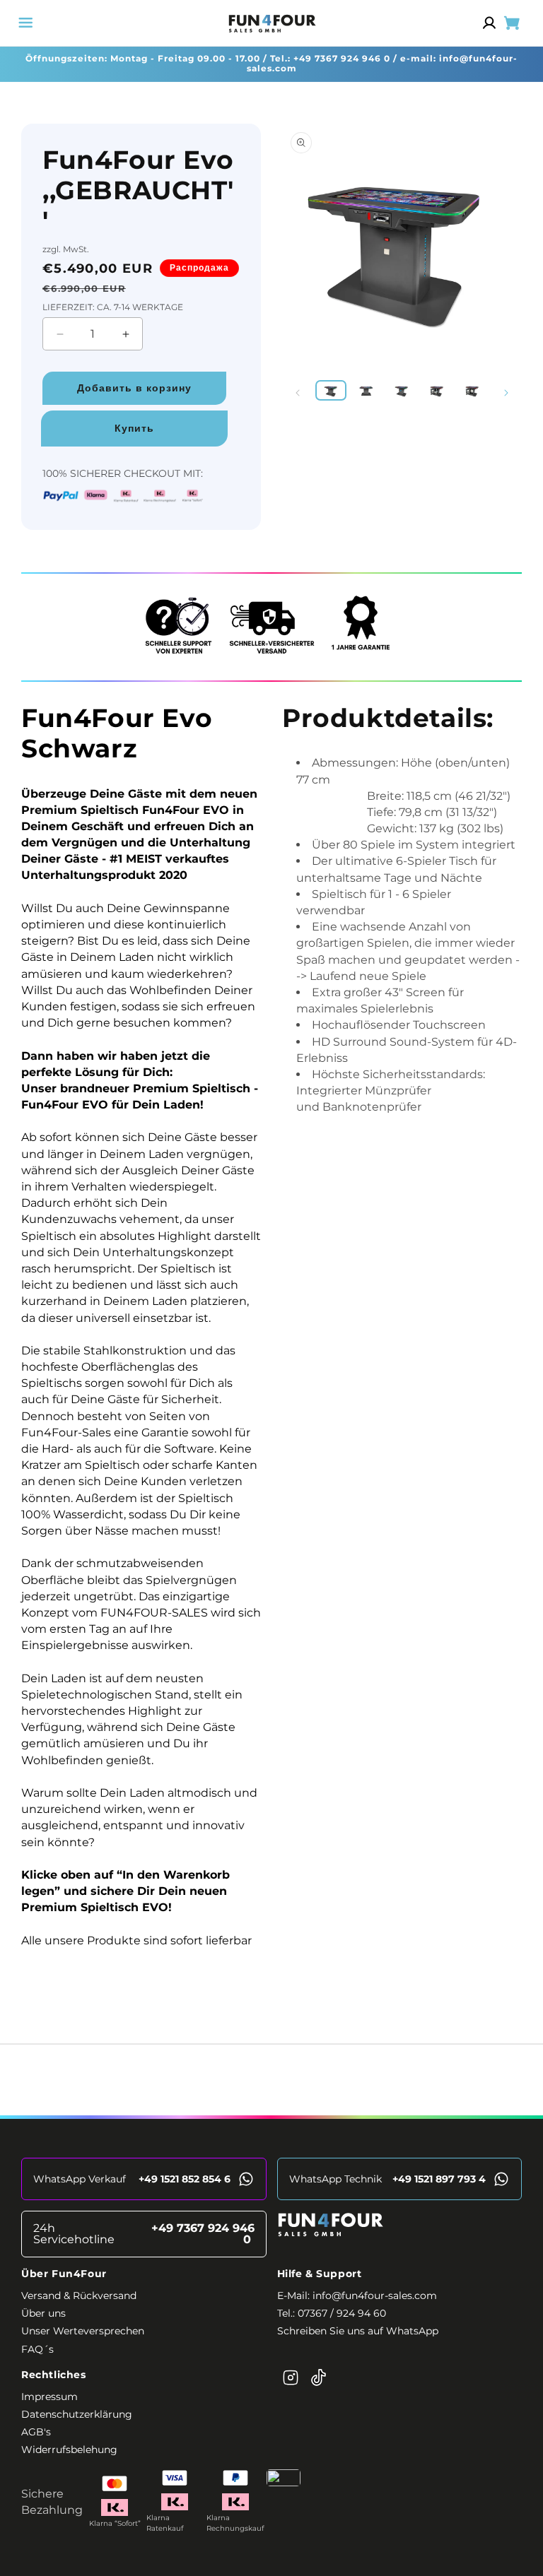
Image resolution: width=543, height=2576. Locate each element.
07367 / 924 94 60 (342, 2313)
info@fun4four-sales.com (375, 2296)
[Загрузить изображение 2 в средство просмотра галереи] (366, 390)
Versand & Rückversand (79, 2296)
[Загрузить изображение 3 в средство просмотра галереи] (402, 390)
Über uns (43, 2313)
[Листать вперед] (506, 393)
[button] (25, 23)
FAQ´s (37, 2349)
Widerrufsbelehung (69, 2450)
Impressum (49, 2397)
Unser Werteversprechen (83, 2331)
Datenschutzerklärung (77, 2414)
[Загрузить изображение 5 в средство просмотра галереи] (473, 390)
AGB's (36, 2432)
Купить (134, 428)
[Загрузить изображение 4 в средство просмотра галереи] (438, 390)
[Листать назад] (298, 393)
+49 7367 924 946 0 (342, 58)
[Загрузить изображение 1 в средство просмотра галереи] (331, 390)
